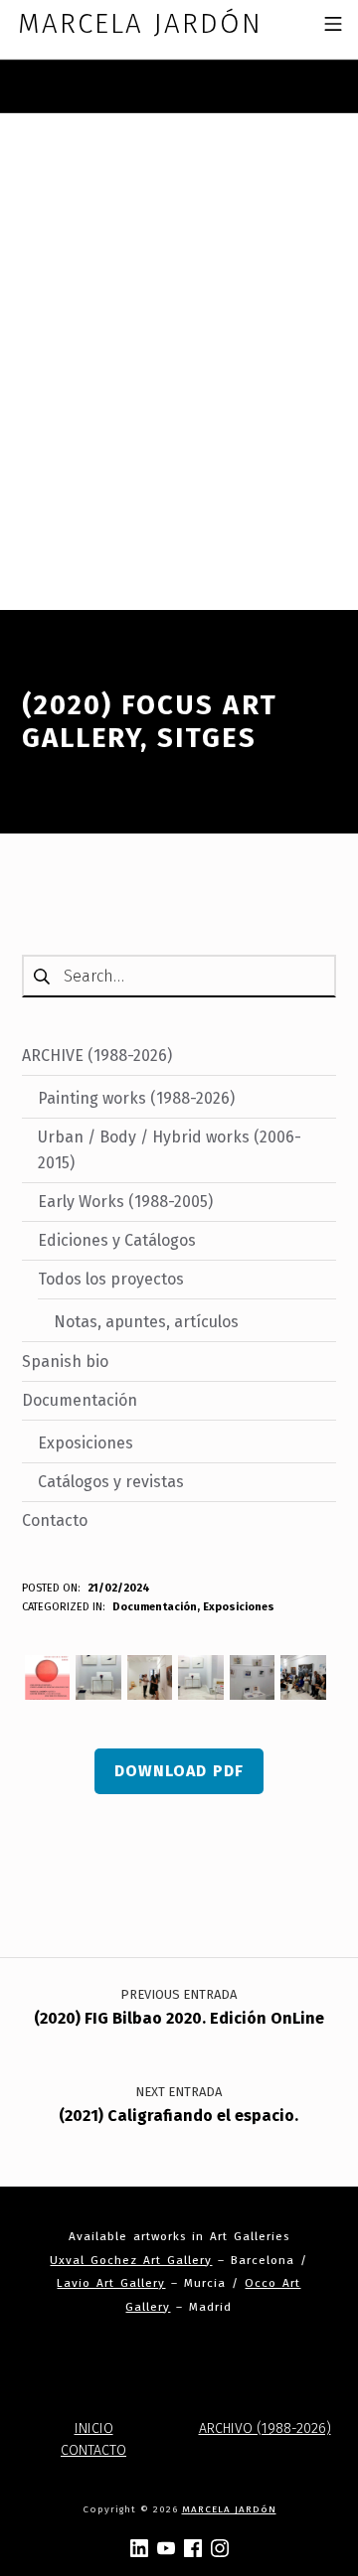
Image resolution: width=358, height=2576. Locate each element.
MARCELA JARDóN (229, 2509)
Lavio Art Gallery (111, 2283)
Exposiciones (239, 1607)
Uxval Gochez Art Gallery (131, 2260)
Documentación (155, 1607)
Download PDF (179, 1771)
